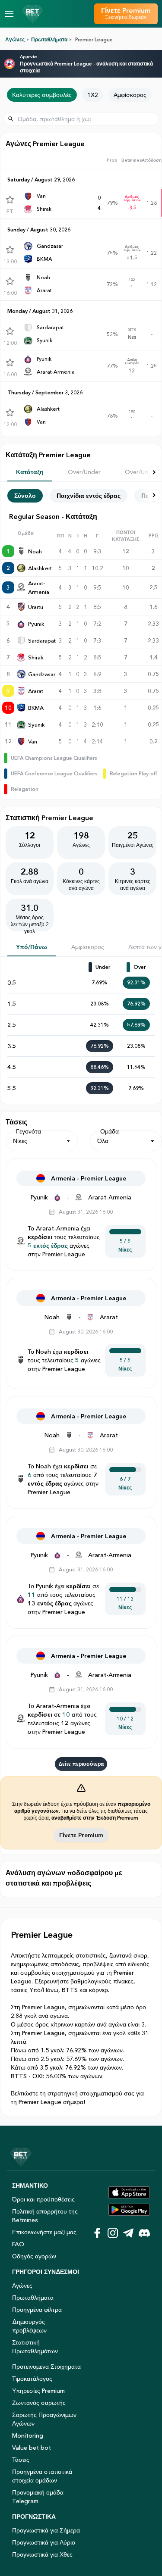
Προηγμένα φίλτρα (37, 2310)
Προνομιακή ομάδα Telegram (38, 2497)
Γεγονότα (29, 1131)
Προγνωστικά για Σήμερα (46, 2530)
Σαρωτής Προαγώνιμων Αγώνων (44, 2419)
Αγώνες (15, 39)
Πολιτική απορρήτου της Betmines (45, 2216)
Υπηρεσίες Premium (38, 2391)
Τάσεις (21, 2460)
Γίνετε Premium (81, 1835)
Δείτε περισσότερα (81, 1764)
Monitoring (28, 2435)
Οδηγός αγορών (34, 2256)
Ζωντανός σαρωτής (39, 2403)
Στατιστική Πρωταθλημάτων (35, 2347)
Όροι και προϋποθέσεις (43, 2199)
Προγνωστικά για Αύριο (44, 2542)
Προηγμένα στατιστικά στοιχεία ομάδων (42, 2476)
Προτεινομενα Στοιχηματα (46, 2367)
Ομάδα (110, 1131)
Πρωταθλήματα (49, 39)
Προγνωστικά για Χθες (42, 2554)
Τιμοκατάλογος (32, 2379)
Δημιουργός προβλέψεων (29, 2326)
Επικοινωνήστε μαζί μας (44, 2232)
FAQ (18, 2244)
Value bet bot (32, 2448)
